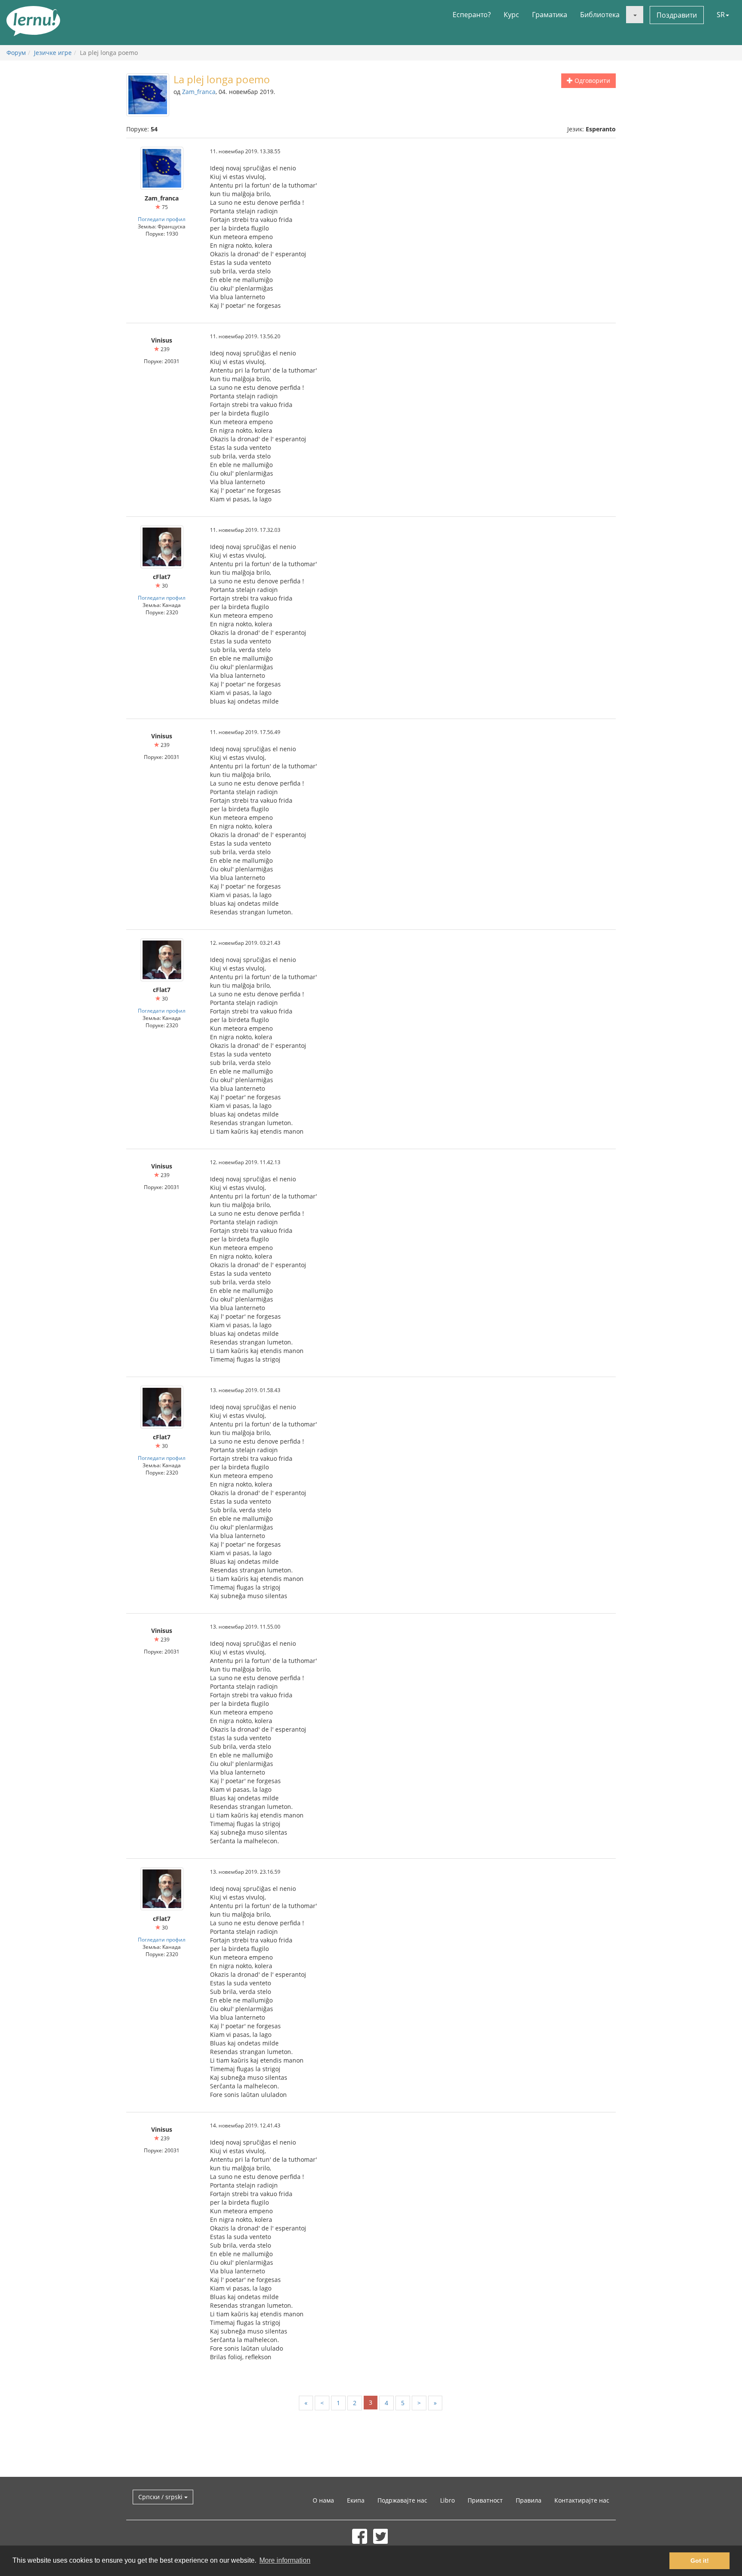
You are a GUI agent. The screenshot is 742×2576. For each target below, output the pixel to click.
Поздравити (677, 15)
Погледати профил (162, 219)
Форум (16, 53)
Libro (447, 2500)
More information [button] (285, 2560)
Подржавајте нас (402, 2500)
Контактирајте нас (582, 2500)
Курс (511, 15)
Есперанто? (472, 15)
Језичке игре (53, 53)
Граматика (550, 15)
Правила (529, 2500)
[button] (635, 15)
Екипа (356, 2500)
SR (721, 15)
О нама (323, 2500)
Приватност (485, 2500)
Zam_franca (199, 92)
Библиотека (600, 15)
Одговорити (591, 80)
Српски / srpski (161, 2497)
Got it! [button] (700, 2561)
